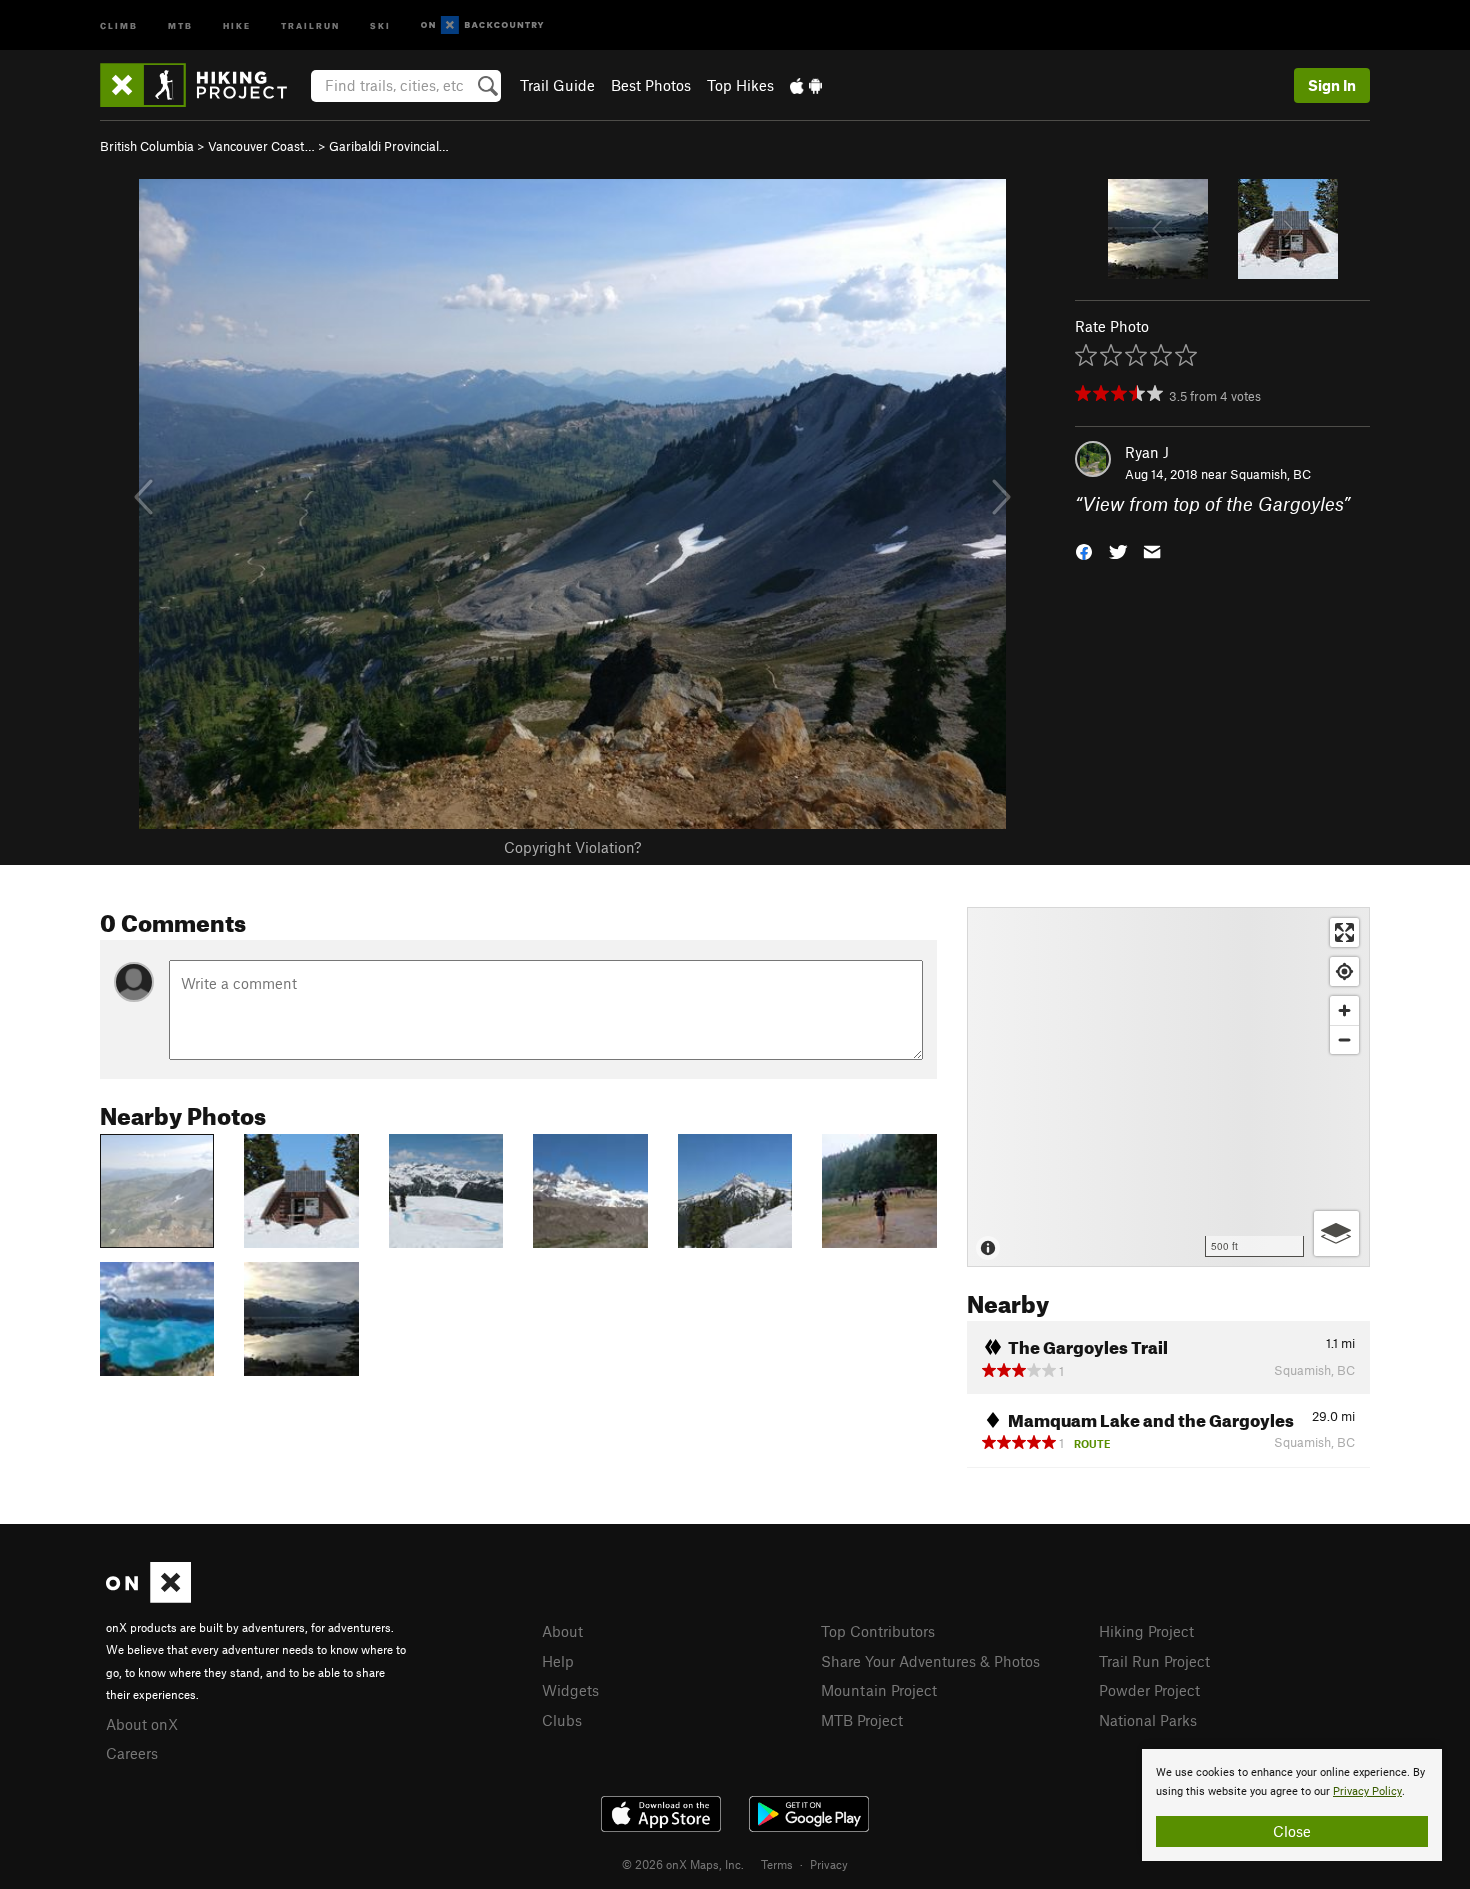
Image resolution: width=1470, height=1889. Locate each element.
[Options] (1336, 1233)
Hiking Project (1146, 1631)
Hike (237, 24)
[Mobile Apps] (806, 85)
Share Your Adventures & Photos (930, 1661)
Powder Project (1149, 1690)
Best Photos (651, 85)
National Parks (1148, 1720)
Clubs (562, 1720)
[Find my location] (1344, 971)
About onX (142, 1724)
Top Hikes (740, 85)
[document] (1292, 1805)
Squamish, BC (1270, 474)
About (562, 1631)
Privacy (829, 1864)
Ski (380, 24)
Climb (119, 24)
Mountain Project (879, 1690)
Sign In (1332, 85)
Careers (132, 1753)
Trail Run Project (1154, 1661)
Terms (777, 1864)
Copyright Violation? (572, 847)
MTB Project (862, 1720)
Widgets (570, 1690)
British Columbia (147, 146)
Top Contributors (878, 1631)
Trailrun (310, 24)
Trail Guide (557, 85)
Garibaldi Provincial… (389, 146)
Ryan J (1147, 452)
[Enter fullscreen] (1344, 932)
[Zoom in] (1344, 1010)
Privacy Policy (1367, 1791)
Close (1292, 1831)
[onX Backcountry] (482, 25)
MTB (180, 24)
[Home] (203, 85)
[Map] (1168, 1087)
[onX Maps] (148, 1597)
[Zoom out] (1344, 1039)
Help (558, 1661)
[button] (1084, 550)
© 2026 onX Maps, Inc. (683, 1864)
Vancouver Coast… (261, 146)
